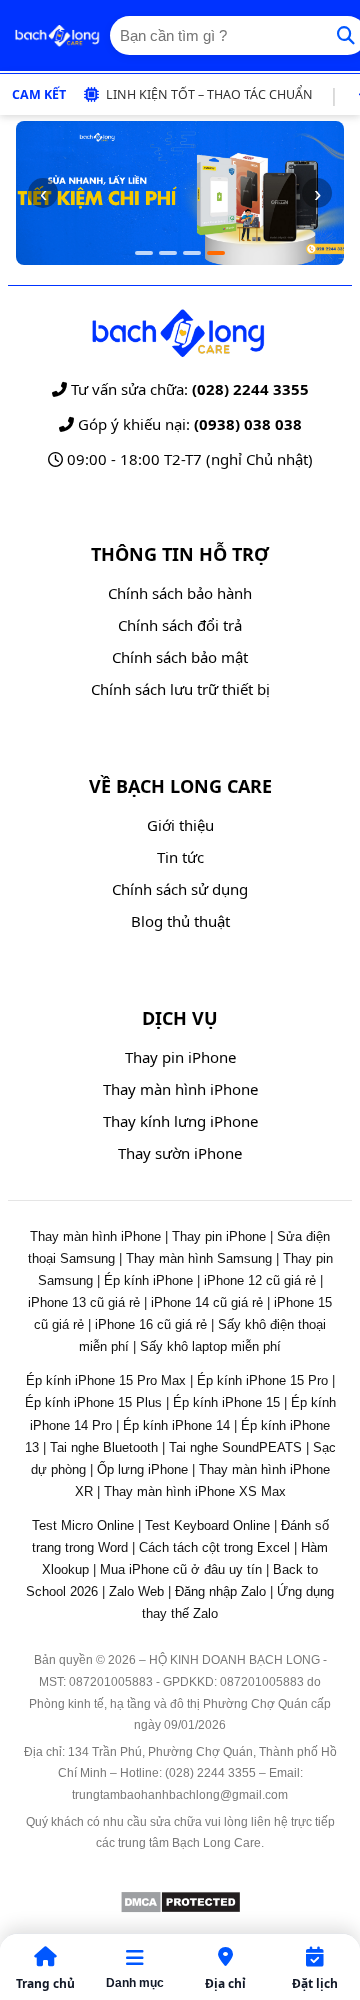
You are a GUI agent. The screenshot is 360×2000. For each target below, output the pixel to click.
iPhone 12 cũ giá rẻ (260, 1280)
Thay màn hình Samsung (199, 1258)
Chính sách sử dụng (180, 889)
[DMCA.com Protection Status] (180, 1908)
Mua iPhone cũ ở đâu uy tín (181, 1569)
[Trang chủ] (57, 36)
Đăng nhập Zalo (220, 1591)
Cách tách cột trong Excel (214, 1547)
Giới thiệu (180, 825)
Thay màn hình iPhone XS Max (195, 1491)
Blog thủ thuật (180, 921)
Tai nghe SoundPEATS (235, 1447)
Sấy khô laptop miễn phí (210, 1346)
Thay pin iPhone (180, 1057)
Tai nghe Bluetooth (104, 1447)
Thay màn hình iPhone (180, 1089)
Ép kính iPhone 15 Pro (262, 1380)
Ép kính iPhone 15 (226, 1402)
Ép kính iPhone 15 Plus (93, 1402)
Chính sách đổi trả (180, 625)
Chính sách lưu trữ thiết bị (180, 689)
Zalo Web (136, 1591)
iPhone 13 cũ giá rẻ (84, 1302)
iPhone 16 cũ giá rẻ (151, 1324)
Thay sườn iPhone (180, 1153)
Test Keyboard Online (207, 1525)
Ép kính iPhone (148, 1280)
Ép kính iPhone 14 (176, 1425)
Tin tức (180, 857)
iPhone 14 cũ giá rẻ (207, 1302)
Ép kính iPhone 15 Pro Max (106, 1380)
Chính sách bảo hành (180, 593)
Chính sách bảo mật (180, 657)
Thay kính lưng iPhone (180, 1121)
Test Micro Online (83, 1525)
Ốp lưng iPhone (142, 1469)
